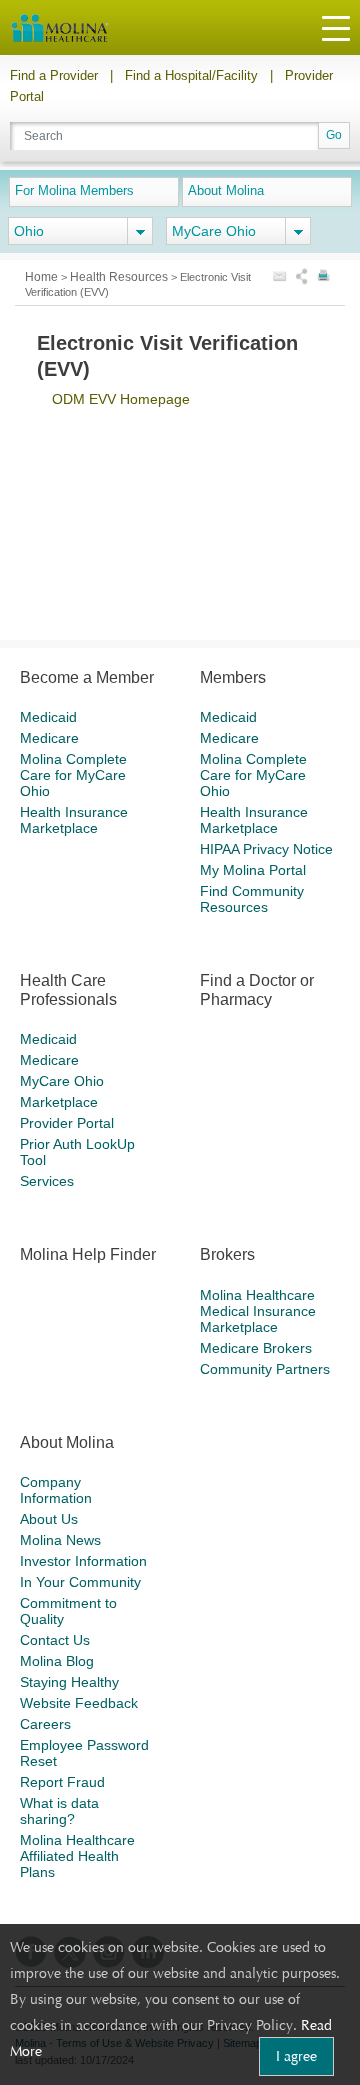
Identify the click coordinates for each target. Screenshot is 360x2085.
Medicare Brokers (256, 1348)
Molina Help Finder (88, 1254)
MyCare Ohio (62, 1081)
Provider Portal (67, 1123)
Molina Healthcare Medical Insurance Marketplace (258, 1311)
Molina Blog (57, 1661)
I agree (296, 2056)
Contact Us (55, 1640)
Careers (45, 1724)
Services (47, 1181)
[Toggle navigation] (336, 27)
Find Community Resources (252, 899)
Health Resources (120, 277)
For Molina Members (74, 190)
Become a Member (87, 677)
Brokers (227, 1254)
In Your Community (80, 1582)
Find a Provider (54, 75)
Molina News (60, 1540)
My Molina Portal (253, 870)
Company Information (56, 1490)
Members (233, 677)
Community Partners (265, 1369)
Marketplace (59, 1102)
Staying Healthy (69, 1682)
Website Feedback (79, 1703)
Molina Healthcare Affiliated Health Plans (77, 1856)
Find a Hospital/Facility (191, 75)
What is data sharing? (59, 1811)
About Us (49, 1519)
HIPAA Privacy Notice (266, 849)
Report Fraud (62, 1782)
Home (43, 277)
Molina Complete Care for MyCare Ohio (73, 775)
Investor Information (83, 1561)
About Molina (226, 190)
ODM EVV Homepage (121, 399)
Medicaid (48, 717)
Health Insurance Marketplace (74, 820)
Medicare (49, 738)
